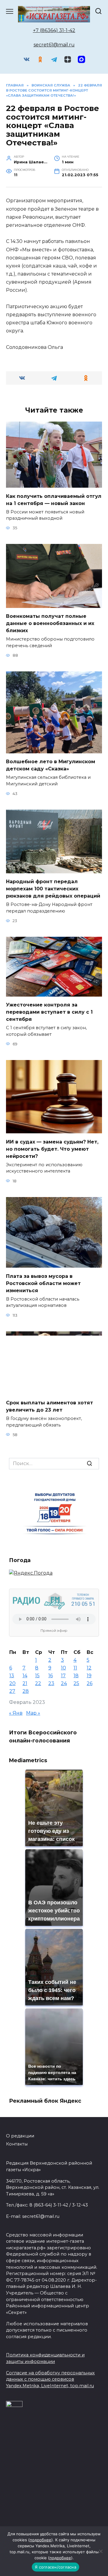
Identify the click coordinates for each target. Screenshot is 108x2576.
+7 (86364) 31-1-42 (54, 30)
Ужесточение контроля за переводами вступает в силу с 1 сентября (49, 1012)
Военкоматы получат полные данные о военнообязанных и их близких (50, 623)
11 (75, 1668)
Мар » (33, 1713)
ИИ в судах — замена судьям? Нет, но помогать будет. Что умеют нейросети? (52, 1149)
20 (12, 1683)
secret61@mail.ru (54, 45)
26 (90, 1683)
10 (63, 1668)
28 (26, 1691)
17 (63, 1676)
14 (25, 1676)
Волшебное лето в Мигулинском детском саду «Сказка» (51, 765)
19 (89, 1676)
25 (76, 1683)
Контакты (17, 2144)
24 (64, 1683)
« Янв (16, 1713)
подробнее (40, 2540)
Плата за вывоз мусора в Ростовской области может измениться (43, 1283)
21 (25, 1683)
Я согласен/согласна (55, 2567)
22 (38, 1683)
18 (76, 1676)
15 (37, 1676)
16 (51, 1676)
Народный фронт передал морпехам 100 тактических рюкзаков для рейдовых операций (53, 889)
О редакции (20, 2136)
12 (89, 1668)
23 (51, 1683)
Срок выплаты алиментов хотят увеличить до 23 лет (49, 1406)
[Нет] (100, 2551)
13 (12, 1676)
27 (12, 1691)
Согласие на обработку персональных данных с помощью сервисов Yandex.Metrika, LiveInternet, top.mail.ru (50, 2379)
